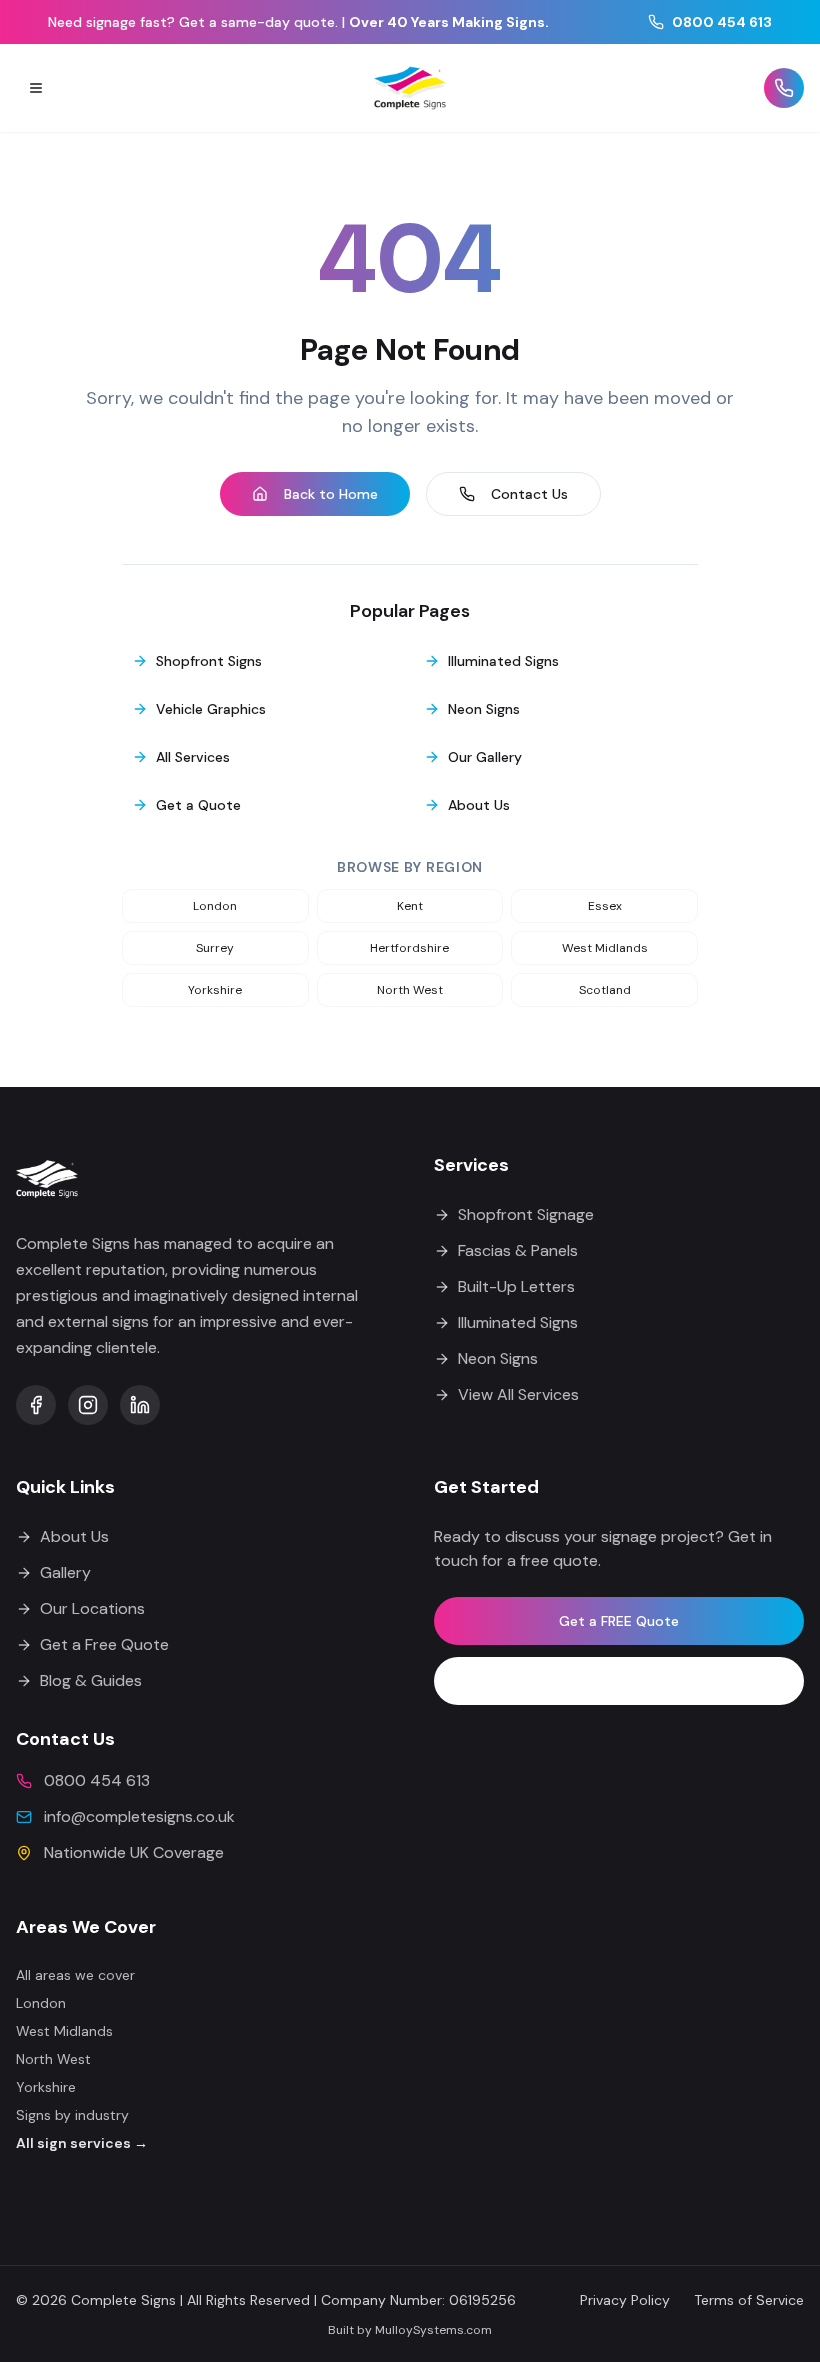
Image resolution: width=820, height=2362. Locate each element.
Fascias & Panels (518, 1250)
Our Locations (92, 1608)
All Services (193, 757)
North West (53, 2059)
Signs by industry (72, 2115)
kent (410, 906)
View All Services (518, 1394)
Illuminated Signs (503, 661)
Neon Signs (484, 709)
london (215, 906)
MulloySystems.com (433, 2330)
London (41, 2003)
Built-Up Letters (516, 1286)
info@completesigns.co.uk (139, 1816)
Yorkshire (46, 2087)
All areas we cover (75, 1975)
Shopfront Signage (526, 1214)
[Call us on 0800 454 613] (784, 88)
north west (410, 990)
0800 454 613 (722, 22)
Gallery (65, 1572)
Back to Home (331, 494)
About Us (479, 805)
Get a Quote (198, 805)
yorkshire (215, 990)
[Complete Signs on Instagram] (88, 1405)
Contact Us (529, 494)
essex (605, 906)
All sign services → (82, 2143)
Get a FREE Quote (619, 1621)
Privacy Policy (625, 2300)
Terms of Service (749, 2300)
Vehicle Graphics (211, 709)
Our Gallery (485, 757)
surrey (215, 948)
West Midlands (64, 2031)
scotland (605, 990)
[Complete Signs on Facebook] (36, 1405)
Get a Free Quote (104, 1644)
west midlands (605, 948)
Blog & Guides (91, 1680)
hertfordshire (409, 948)
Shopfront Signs (209, 661)
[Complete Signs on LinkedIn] (140, 1405)
